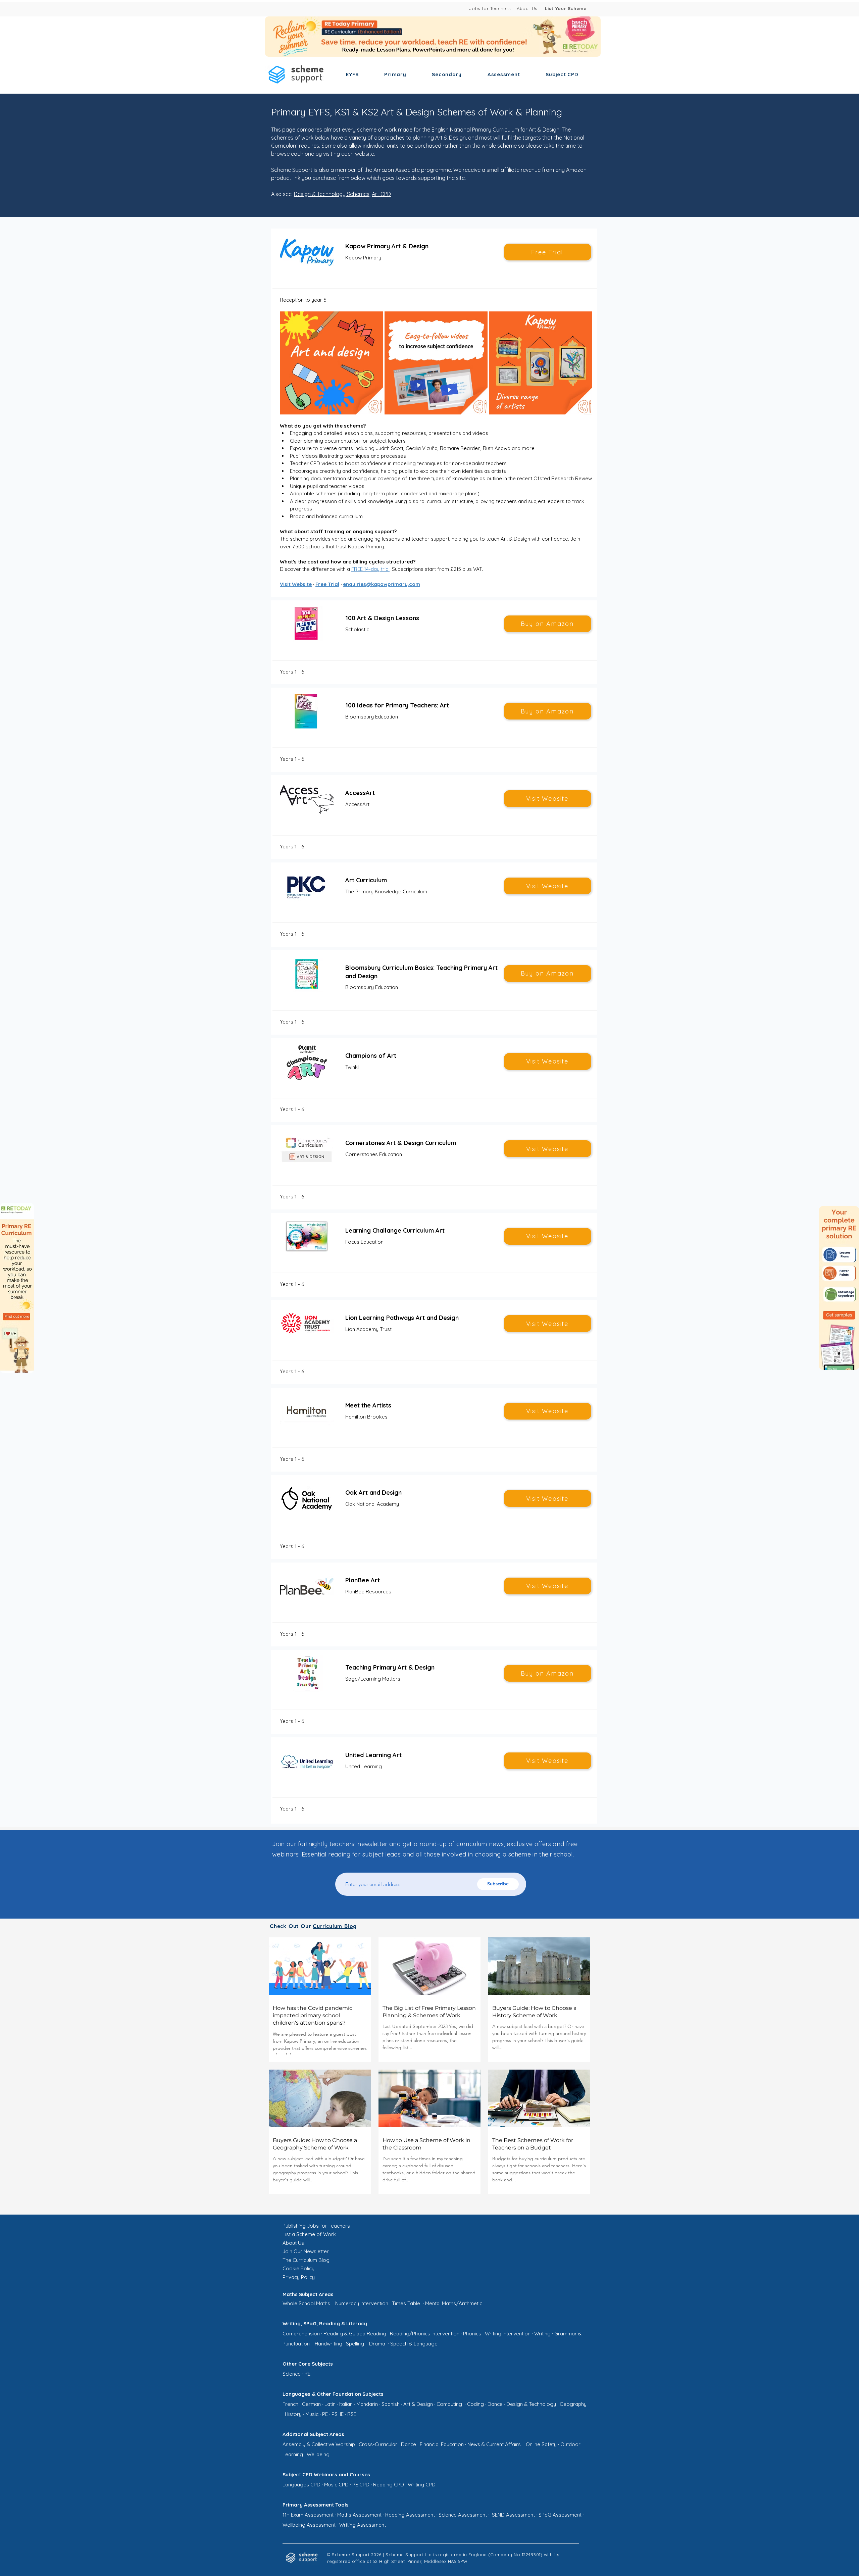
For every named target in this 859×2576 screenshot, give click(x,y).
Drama (377, 2344)
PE (325, 2414)
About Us (527, 8)
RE (307, 2374)
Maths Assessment (359, 2515)
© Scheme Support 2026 (354, 2555)
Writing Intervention (508, 2334)
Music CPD (336, 2485)
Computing (449, 2404)
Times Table (406, 2303)
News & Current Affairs (495, 2444)
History (293, 2414)
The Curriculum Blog (306, 2260)
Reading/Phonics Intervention (425, 2334)
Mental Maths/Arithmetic (454, 2303)
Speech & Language (414, 2344)
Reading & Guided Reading (355, 2334)
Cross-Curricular (378, 2444)
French (290, 2404)
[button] (352, 74)
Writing (542, 2334)
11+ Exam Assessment (308, 2515)
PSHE (338, 2414)
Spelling (355, 2344)
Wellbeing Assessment (309, 2525)
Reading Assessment (410, 2515)
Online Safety (541, 2444)
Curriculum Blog (335, 1926)
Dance (495, 2404)
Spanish (391, 2404)
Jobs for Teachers (490, 8)
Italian (346, 2404)
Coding (475, 2404)
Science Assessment (463, 2515)
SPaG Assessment (560, 2515)
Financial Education (442, 2444)
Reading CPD (389, 2485)
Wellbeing (318, 2454)
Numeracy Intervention (362, 2303)
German (311, 2404)
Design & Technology (531, 2404)
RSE (352, 2414)
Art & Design (418, 2404)
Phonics (472, 2334)
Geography (573, 2404)
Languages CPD (301, 2485)
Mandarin (367, 2404)
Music (312, 2414)
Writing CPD (422, 2485)
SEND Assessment (513, 2515)
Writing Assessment (363, 2525)
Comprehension (301, 2334)
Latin (330, 2404)
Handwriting (329, 2344)
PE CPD (361, 2485)
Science (292, 2374)
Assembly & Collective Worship (319, 2444)
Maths (323, 2303)
